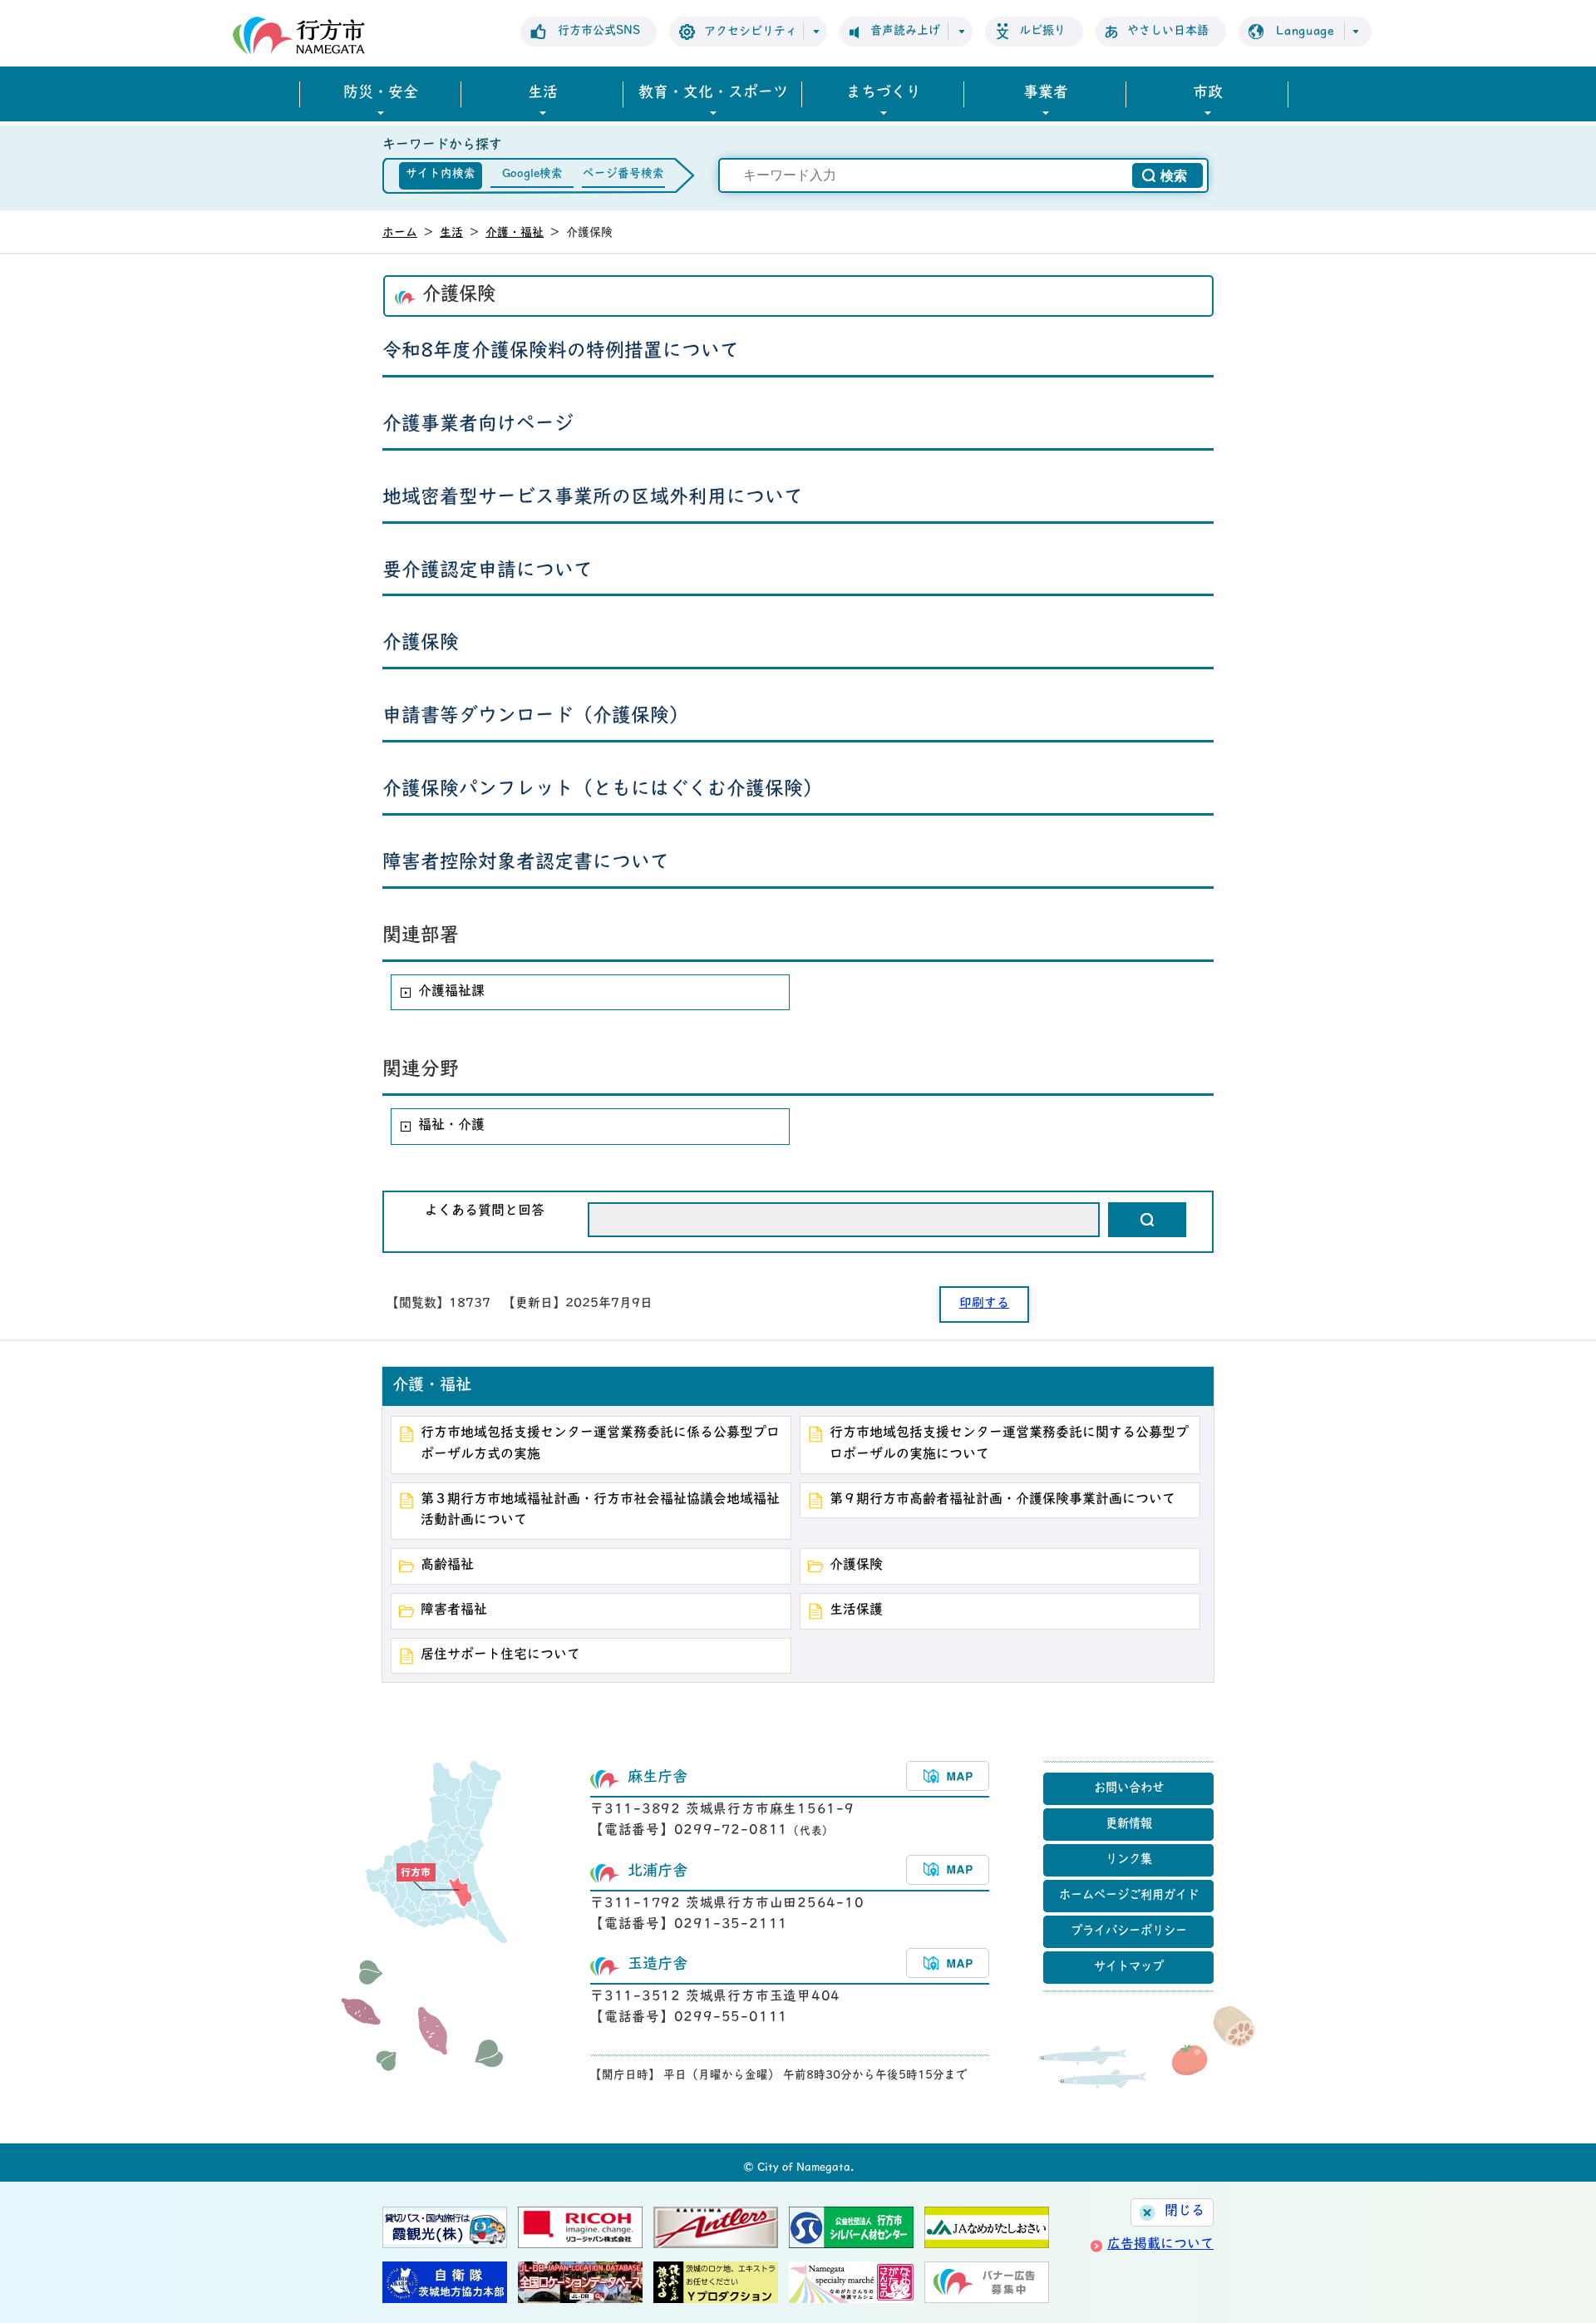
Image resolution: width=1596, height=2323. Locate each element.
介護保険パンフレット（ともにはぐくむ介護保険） (602, 790)
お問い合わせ (1129, 1789)
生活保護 (856, 1610)
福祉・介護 (451, 1126)
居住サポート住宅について (500, 1655)
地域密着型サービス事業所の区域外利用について (593, 498)
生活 (543, 94)
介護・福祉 (515, 233)
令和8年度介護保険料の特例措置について (561, 352)
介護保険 (421, 644)
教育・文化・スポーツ (713, 94)
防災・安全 (381, 94)
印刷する (984, 1304)
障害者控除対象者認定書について (526, 863)
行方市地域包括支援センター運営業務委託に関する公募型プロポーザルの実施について (1009, 1444)
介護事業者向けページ (478, 425)
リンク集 (1129, 1860)
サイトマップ (1129, 1968)
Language (1305, 32)
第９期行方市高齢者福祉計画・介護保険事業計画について (1002, 1500)
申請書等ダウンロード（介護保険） (535, 717)
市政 (1208, 94)
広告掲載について (1160, 2245)
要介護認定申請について (488, 572)
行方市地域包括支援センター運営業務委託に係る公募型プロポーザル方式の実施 (600, 1444)
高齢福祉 (447, 1566)
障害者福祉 (454, 1610)
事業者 (1046, 94)
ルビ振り (1042, 31)
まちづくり (884, 94)
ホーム (400, 233)
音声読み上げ (905, 31)
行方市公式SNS (599, 31)
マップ (948, 1776)
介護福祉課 (451, 992)
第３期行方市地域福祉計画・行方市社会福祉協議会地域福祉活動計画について (600, 1511)
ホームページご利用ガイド (1129, 1896)
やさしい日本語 (1168, 31)
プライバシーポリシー (1129, 1932)
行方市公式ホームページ (299, 35)
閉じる (1185, 2212)
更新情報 (1129, 1825)
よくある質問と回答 (485, 1211)
